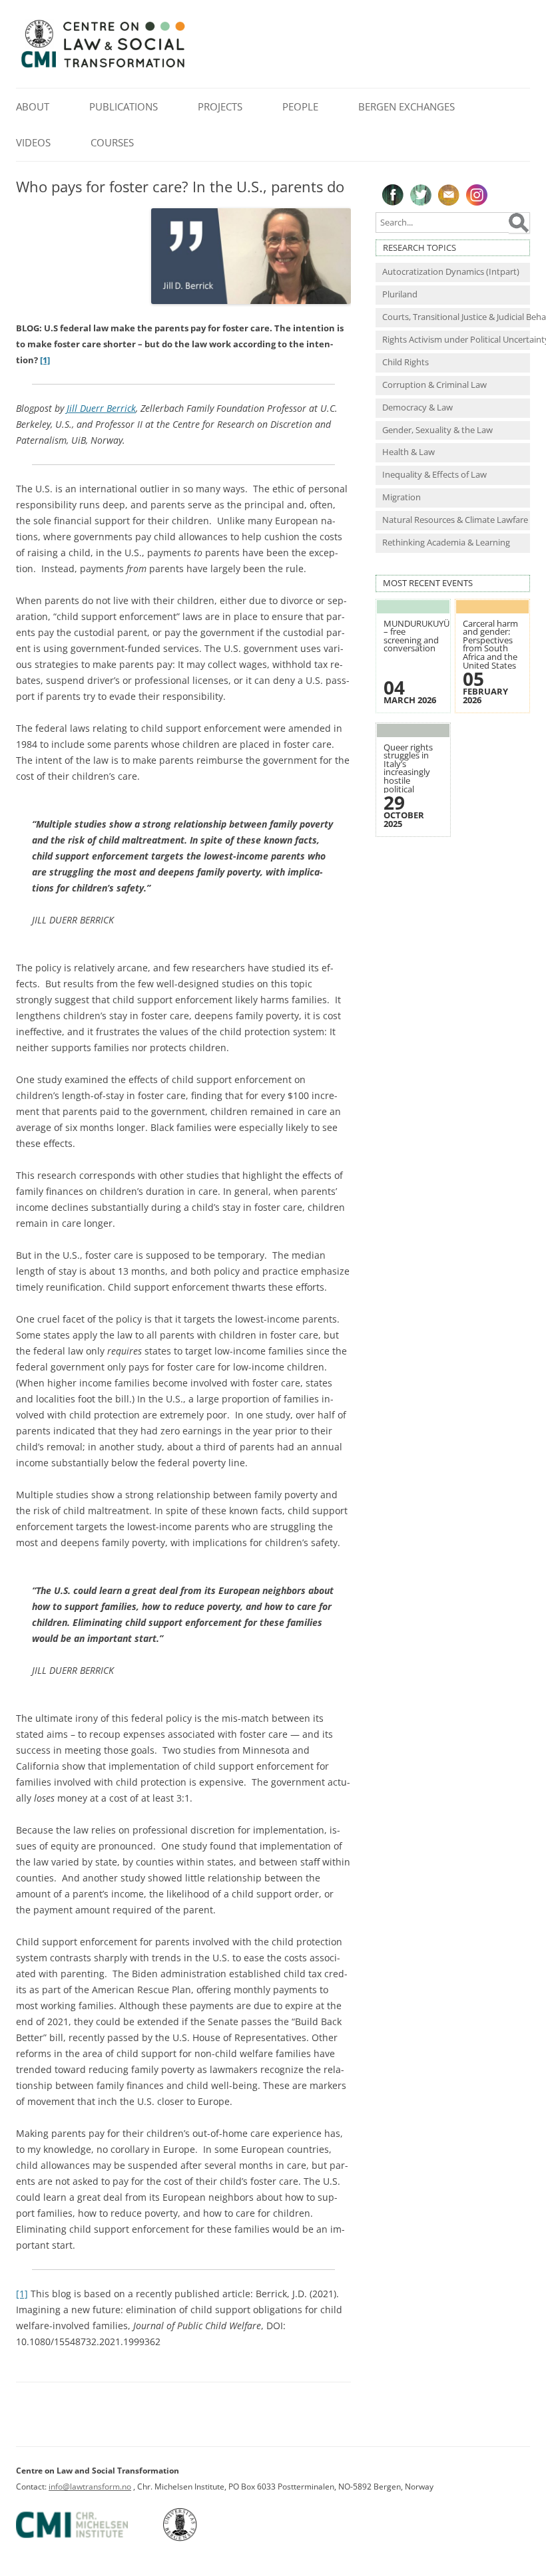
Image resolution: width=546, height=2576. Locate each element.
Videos (33, 142)
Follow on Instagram (477, 195)
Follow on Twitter (421, 195)
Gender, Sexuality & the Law (437, 430)
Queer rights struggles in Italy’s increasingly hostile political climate (408, 773)
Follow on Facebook (393, 195)
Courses (112, 142)
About (33, 106)
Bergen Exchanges (407, 106)
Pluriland (400, 294)
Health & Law (409, 452)
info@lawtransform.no (90, 2487)
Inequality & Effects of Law (434, 475)
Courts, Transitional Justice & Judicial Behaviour (456, 317)
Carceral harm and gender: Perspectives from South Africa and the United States (490, 645)
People (300, 106)
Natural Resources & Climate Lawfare (455, 520)
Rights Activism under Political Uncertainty (456, 340)
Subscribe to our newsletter (449, 195)
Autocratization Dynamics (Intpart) (451, 272)
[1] (22, 2294)
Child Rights (406, 362)
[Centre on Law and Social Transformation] (103, 67)
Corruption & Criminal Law (434, 385)
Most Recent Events (428, 583)
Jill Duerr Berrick (101, 408)
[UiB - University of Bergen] (197, 2538)
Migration (402, 497)
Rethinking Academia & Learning (446, 543)
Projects (220, 106)
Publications (124, 106)
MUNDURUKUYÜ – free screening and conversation (416, 636)
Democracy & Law (417, 407)
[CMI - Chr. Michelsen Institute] (89, 2538)
